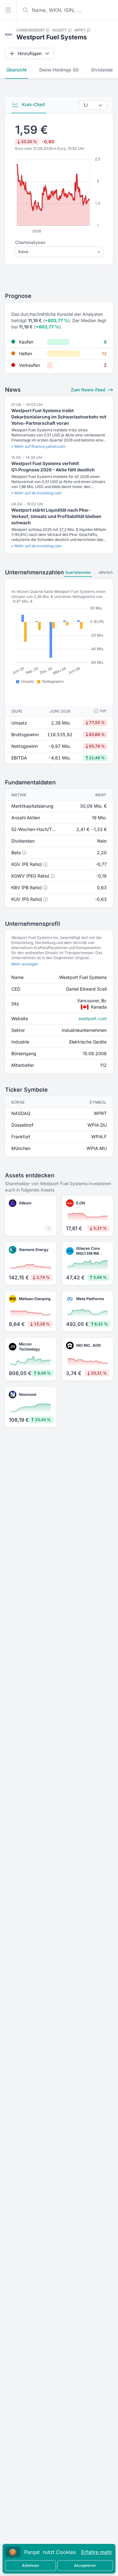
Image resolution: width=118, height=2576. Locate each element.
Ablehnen (31, 2565)
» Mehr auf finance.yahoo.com (38, 446)
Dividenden (103, 70)
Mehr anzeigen (25, 964)
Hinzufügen (30, 53)
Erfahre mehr (97, 2552)
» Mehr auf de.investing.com (37, 493)
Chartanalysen (30, 242)
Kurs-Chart (33, 104)
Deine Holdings (59, 70)
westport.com (93, 1018)
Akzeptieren (85, 2565)
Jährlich (105, 572)
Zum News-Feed (89, 390)
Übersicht (17, 70)
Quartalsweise (78, 572)
